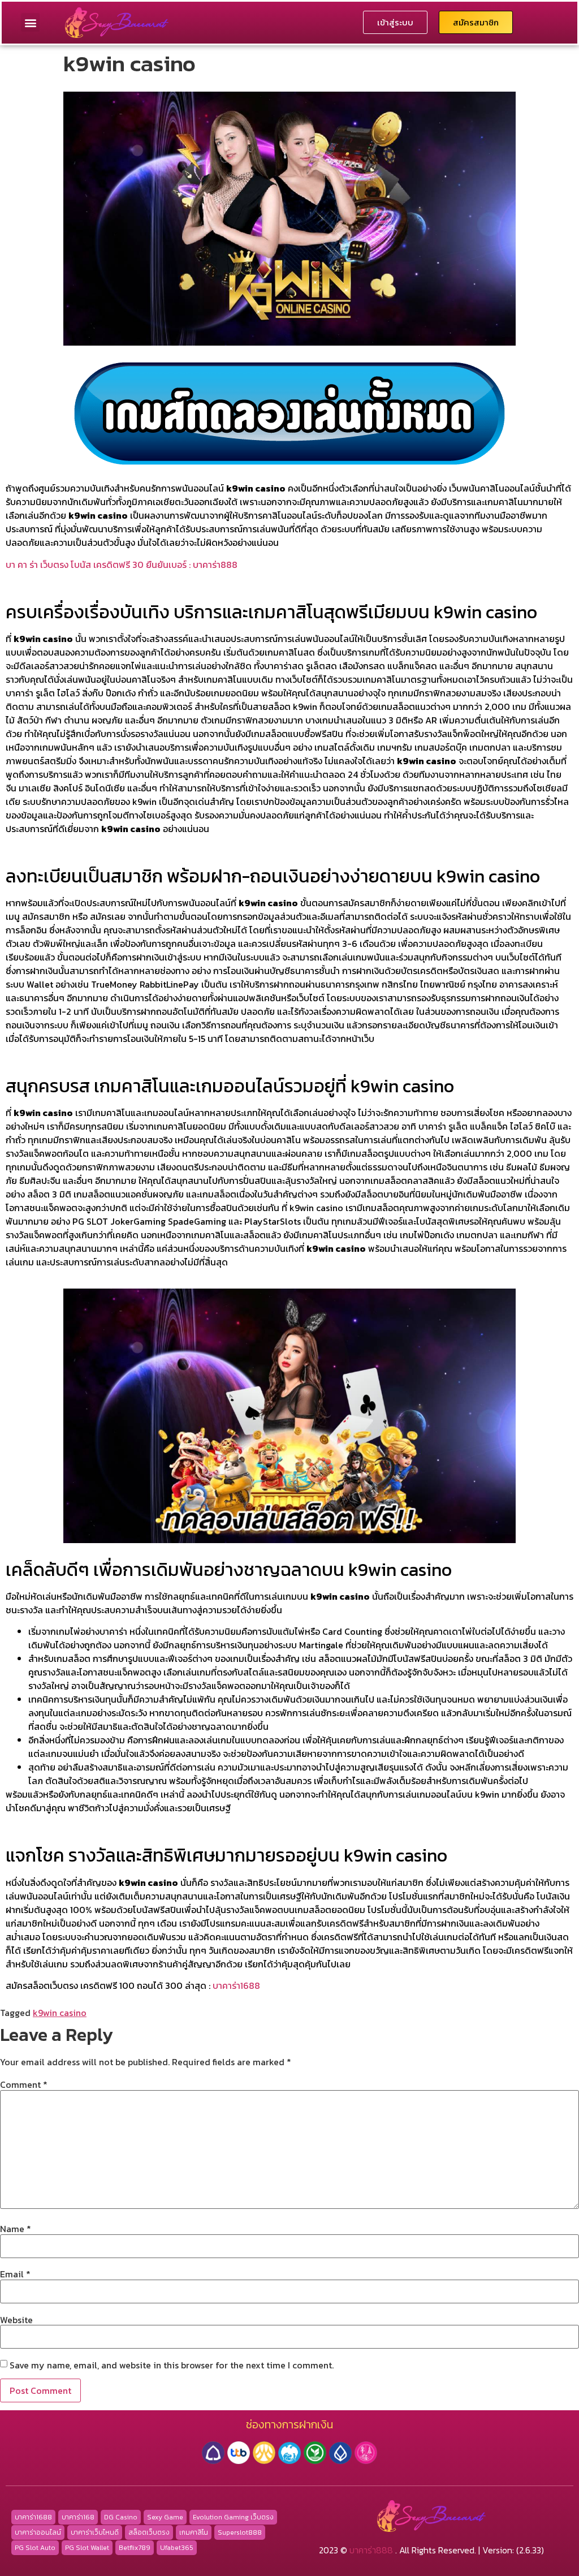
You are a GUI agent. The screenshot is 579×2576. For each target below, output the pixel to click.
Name (16, 2229)
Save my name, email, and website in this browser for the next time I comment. (172, 2365)
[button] (30, 22)
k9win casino (60, 2013)
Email (15, 2274)
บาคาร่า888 (371, 2550)
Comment (24, 2084)
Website (16, 2320)
